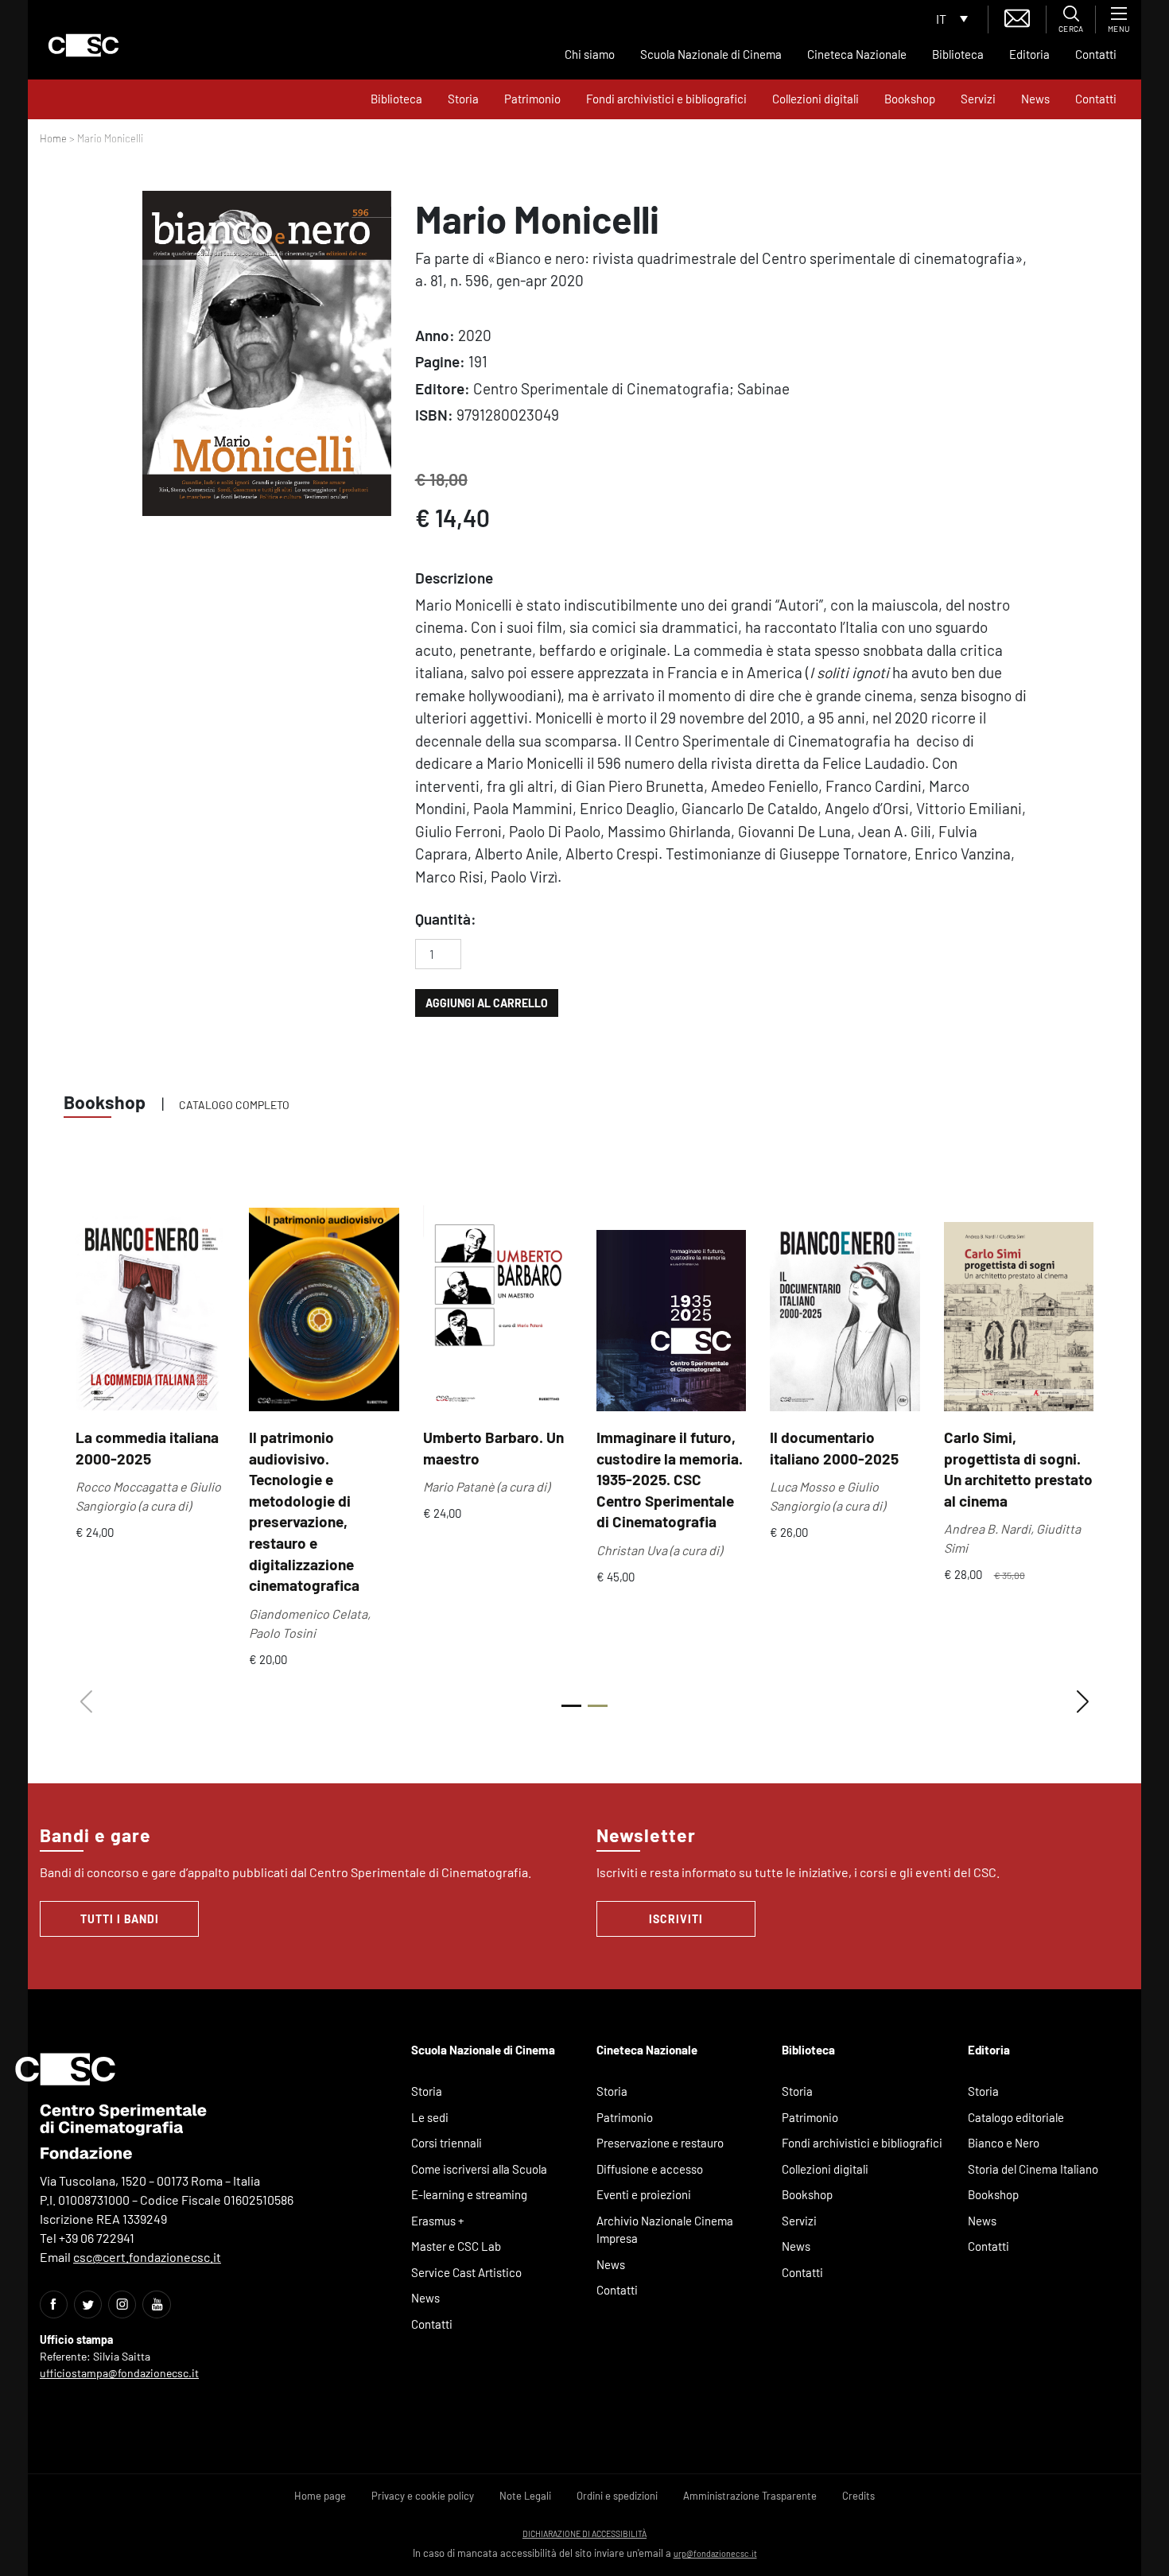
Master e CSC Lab (456, 2246)
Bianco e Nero (1004, 2143)
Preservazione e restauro (660, 2143)
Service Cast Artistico (466, 2272)
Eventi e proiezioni (644, 2194)
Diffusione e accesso (650, 2169)
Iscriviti (676, 1919)
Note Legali (525, 2496)
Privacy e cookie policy (423, 2496)
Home (53, 138)
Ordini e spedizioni (617, 2496)
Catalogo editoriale (1016, 2117)
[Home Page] (83, 45)
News (1035, 99)
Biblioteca (958, 54)
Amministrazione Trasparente (750, 2496)
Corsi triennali (447, 2143)
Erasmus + (438, 2221)
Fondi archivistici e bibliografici (666, 99)
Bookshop (910, 99)
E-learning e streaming (469, 2194)
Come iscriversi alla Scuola (479, 2169)
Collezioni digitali (816, 99)
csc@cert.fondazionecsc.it (147, 2257)
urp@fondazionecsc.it (715, 2553)
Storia (463, 99)
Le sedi (430, 2117)
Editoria (1029, 54)
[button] (1083, 1702)
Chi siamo (590, 54)
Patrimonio (532, 99)
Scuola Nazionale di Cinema (711, 54)
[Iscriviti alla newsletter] (1017, 16)
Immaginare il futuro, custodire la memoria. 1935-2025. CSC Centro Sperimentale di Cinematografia (670, 1479)
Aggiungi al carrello (487, 1003)
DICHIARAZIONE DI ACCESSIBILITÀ (584, 2533)
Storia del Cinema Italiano (1033, 2169)
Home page (320, 2496)
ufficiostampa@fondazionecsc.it (119, 2373)
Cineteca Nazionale (857, 54)
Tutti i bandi (120, 1919)
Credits (858, 2496)
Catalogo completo (234, 1105)
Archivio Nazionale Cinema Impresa (665, 2230)
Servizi (978, 99)
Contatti (1096, 54)
